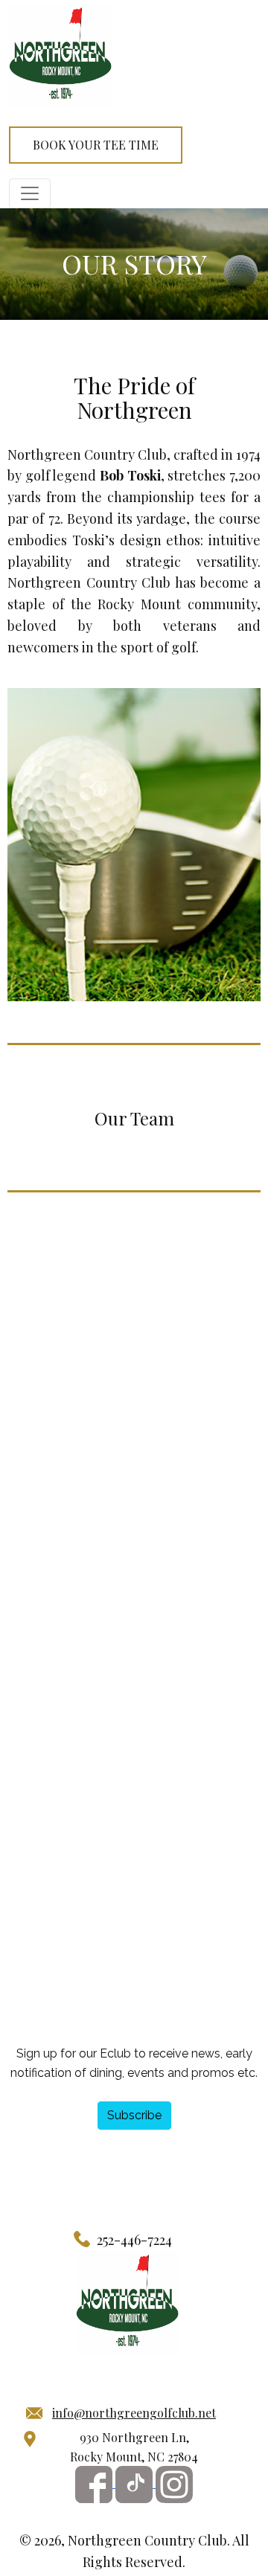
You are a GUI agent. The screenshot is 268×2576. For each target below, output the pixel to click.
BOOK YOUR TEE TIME (96, 145)
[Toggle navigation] (30, 193)
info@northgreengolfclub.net (134, 2413)
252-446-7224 (134, 2240)
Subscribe (134, 2115)
